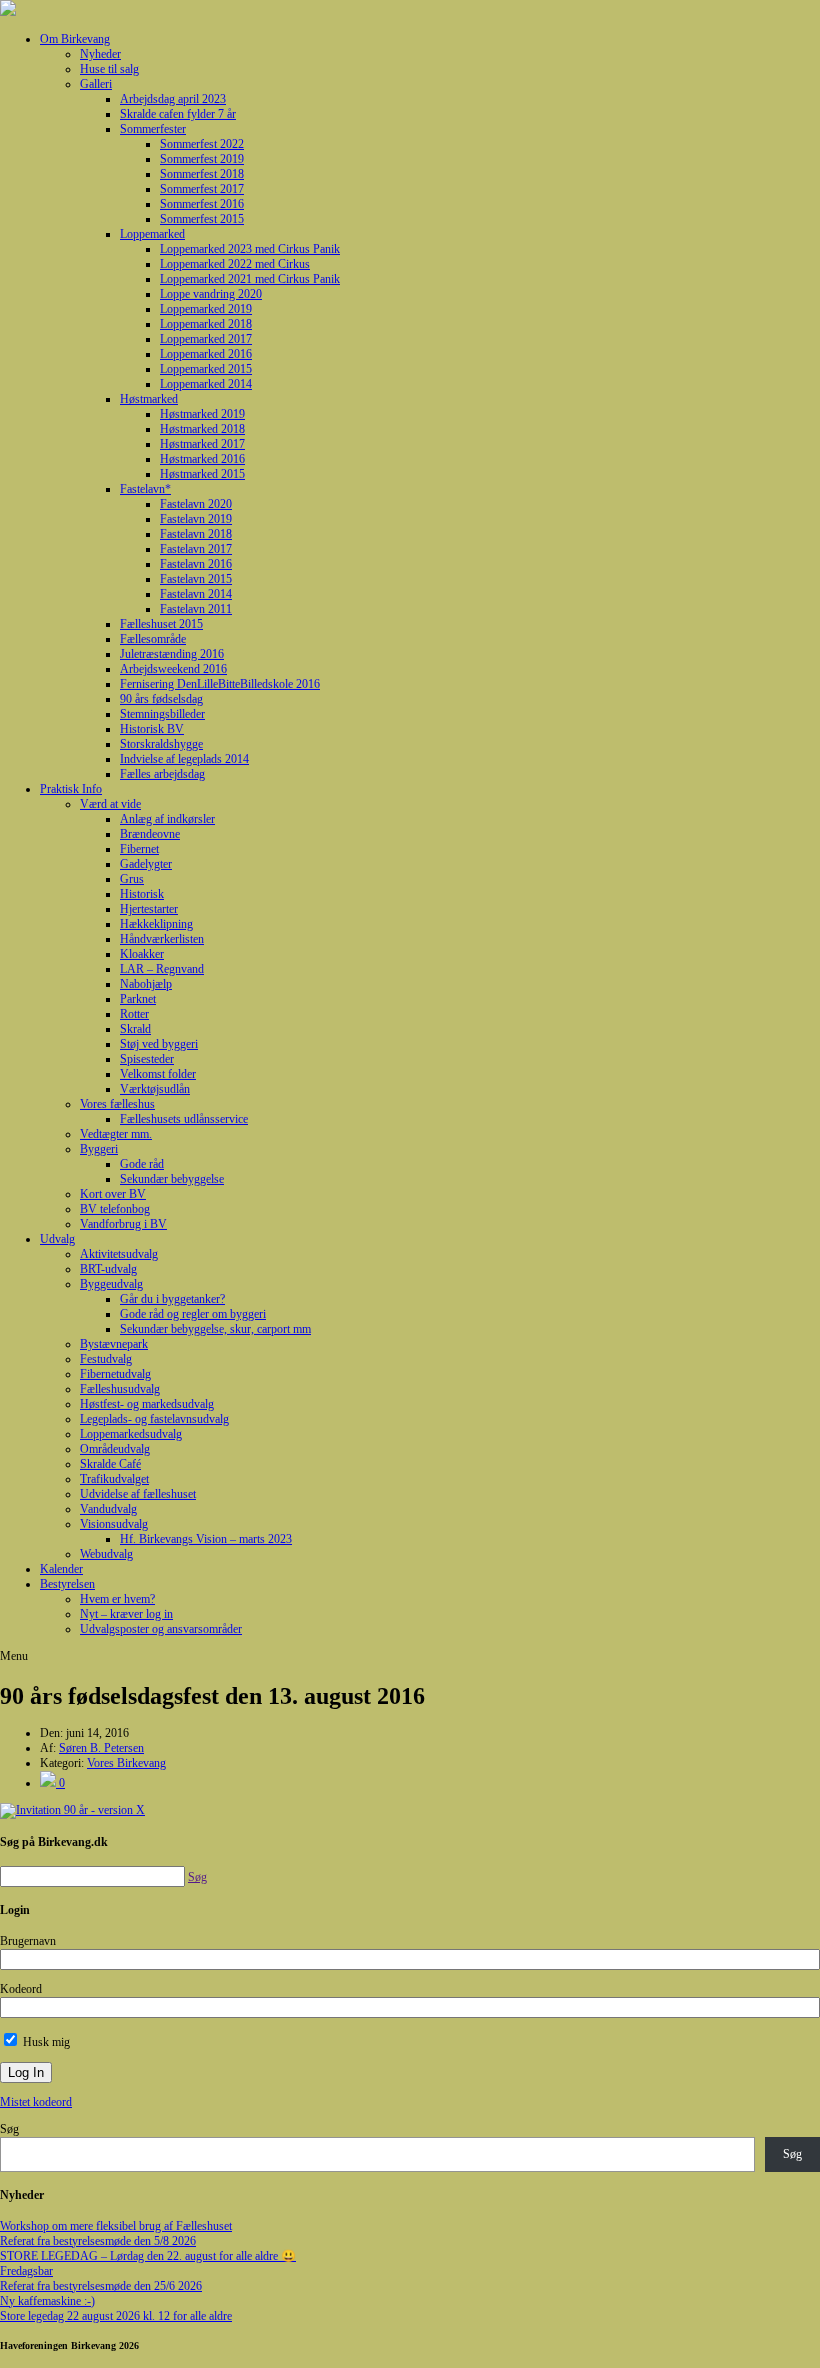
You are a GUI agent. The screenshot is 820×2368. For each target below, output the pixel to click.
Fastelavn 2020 (196, 504)
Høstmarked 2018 (202, 429)
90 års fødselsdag (161, 699)
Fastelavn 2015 (196, 579)
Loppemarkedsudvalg (131, 1434)
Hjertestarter (149, 909)
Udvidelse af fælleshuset (138, 1494)
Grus (132, 879)
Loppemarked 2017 (206, 339)
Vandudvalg (108, 1509)
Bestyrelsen (67, 1584)
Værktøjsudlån (155, 1089)
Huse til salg (109, 69)
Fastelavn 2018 (196, 534)
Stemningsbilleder (162, 714)
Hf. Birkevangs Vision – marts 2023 (206, 1539)
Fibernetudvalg (115, 1374)
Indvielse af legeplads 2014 (184, 759)
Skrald (135, 1029)
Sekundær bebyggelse (172, 1179)
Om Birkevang (75, 39)
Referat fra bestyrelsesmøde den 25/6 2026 (101, 2286)
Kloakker (142, 954)
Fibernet (139, 849)
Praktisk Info (71, 789)
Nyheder (100, 54)
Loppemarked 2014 (206, 384)
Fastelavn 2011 (196, 609)
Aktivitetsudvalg (119, 1254)
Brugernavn (28, 1941)
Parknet (138, 999)
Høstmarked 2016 (202, 459)
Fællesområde (153, 639)
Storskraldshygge (161, 744)
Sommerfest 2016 (202, 204)
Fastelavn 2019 (196, 519)
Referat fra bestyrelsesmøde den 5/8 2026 (98, 2241)
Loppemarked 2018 (206, 324)
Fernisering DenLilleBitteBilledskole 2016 (220, 684)
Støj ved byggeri (159, 1044)
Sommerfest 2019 (202, 159)
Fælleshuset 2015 (161, 624)
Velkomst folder (158, 1074)
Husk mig (45, 2042)
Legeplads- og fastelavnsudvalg (154, 1419)
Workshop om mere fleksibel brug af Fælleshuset (116, 2226)
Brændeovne (150, 834)
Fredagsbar (26, 2271)
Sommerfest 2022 (202, 144)
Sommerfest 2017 (202, 189)
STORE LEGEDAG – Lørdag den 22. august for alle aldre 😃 (148, 2256)
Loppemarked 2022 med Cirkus (235, 264)
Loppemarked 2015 (206, 369)
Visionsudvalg (114, 1524)
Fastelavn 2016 (196, 564)
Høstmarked (149, 399)
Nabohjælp (146, 984)
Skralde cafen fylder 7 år (178, 114)
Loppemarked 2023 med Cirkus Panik (250, 249)
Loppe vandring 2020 (211, 294)
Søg (9, 2129)
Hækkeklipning (156, 924)
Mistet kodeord (36, 2102)
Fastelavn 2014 (196, 594)
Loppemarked (152, 234)
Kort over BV (113, 1194)
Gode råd (142, 1164)
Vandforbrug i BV (123, 1224)
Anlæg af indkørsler (167, 819)
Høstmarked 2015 (202, 474)
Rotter (134, 1014)
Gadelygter (146, 864)
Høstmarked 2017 (202, 444)
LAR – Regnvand (162, 969)
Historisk (142, 894)
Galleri (96, 84)
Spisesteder (147, 1059)
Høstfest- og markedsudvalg (147, 1404)
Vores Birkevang (126, 1763)
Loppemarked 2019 (206, 309)
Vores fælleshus (117, 1104)
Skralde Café (110, 1464)
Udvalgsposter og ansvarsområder (161, 1629)
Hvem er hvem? (117, 1599)
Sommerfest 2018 (202, 174)
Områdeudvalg (115, 1449)
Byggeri (99, 1149)
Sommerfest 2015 (202, 219)
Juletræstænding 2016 (172, 654)
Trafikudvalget (114, 1479)
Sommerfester (153, 129)
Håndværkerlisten (162, 939)
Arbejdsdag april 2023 (173, 99)
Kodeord (21, 1989)
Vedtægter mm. (116, 1134)
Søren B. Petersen (101, 1748)
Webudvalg (106, 1554)
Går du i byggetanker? (172, 1299)
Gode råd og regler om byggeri (193, 1314)
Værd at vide (110, 804)
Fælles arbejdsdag (162, 774)
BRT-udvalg (108, 1269)
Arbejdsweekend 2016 (173, 669)
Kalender (61, 1569)
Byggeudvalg (111, 1284)
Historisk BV (152, 729)
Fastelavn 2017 (196, 549)
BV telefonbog (115, 1209)
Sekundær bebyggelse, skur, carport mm (215, 1329)
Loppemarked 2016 (206, 354)
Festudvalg (106, 1359)
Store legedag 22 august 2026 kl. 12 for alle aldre (116, 2316)
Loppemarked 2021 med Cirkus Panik (250, 279)
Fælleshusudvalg (120, 1389)
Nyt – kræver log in (126, 1614)
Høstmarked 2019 (202, 414)
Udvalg (57, 1239)
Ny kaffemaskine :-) (47, 2301)
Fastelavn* (145, 489)
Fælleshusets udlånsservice (184, 1119)
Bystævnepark (114, 1344)
